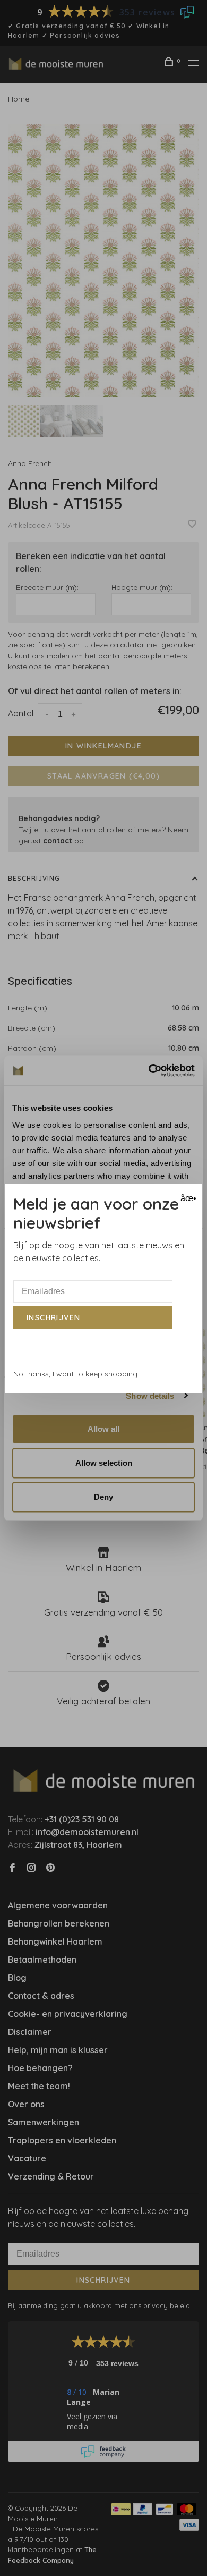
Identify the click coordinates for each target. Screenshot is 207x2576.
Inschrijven (53, 1317)
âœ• (187, 1198)
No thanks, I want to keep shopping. (76, 1374)
